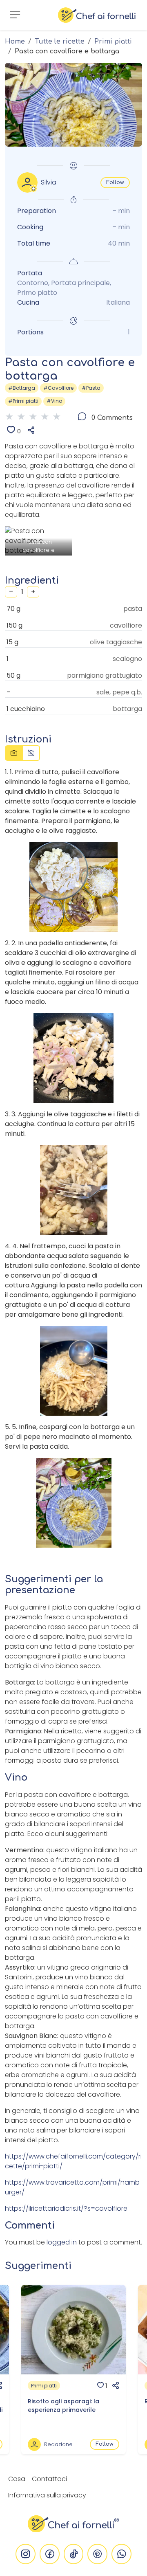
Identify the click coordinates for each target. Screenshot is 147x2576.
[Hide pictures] (31, 753)
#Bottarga (22, 388)
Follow (115, 182)
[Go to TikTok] (73, 2554)
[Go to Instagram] (26, 2554)
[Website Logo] (97, 15)
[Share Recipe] (29, 431)
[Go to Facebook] (50, 2554)
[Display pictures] (14, 753)
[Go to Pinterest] (97, 2554)
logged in (62, 2242)
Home (15, 42)
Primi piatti (113, 42)
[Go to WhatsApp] (121, 2554)
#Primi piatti (23, 401)
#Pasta (91, 388)
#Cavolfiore (58, 388)
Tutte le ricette (60, 42)
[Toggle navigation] (15, 15)
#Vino (54, 401)
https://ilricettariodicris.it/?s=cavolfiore (66, 2208)
